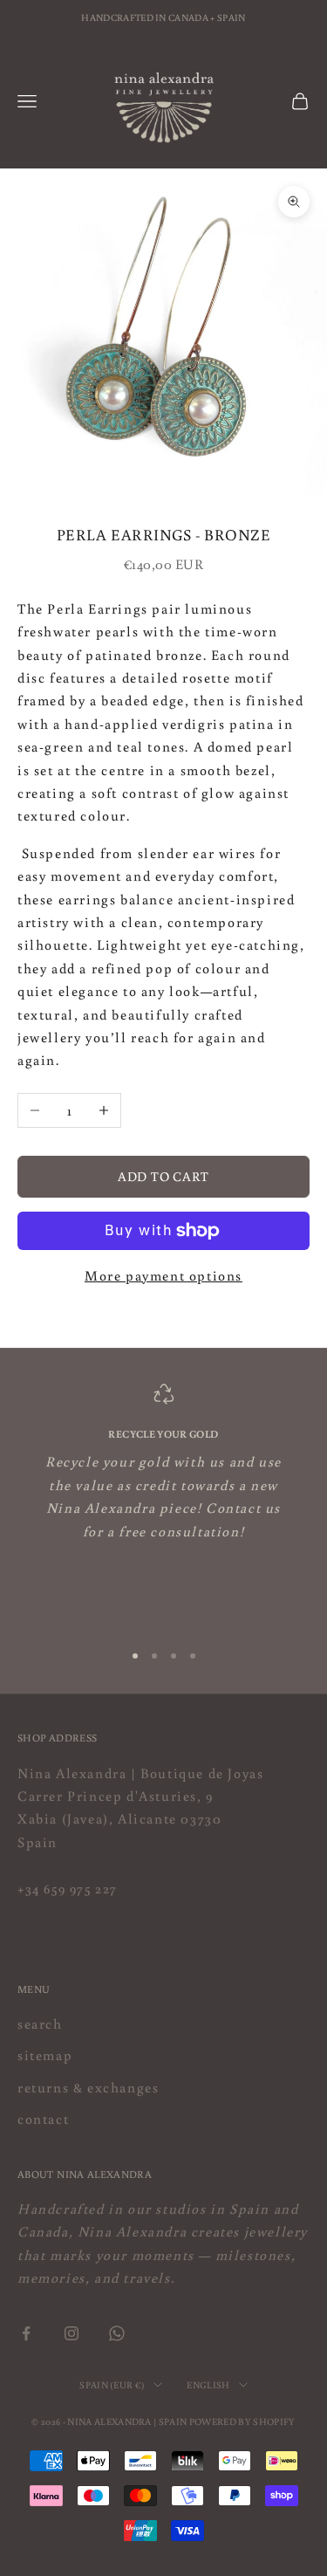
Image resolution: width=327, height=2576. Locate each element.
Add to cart (163, 1176)
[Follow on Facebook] (26, 2333)
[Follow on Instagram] (72, 2333)
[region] (163, 1504)
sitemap (45, 2055)
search (40, 2023)
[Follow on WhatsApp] (117, 2333)
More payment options (163, 1275)
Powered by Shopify (242, 2421)
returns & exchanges (88, 2087)
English (208, 2385)
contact (43, 2119)
